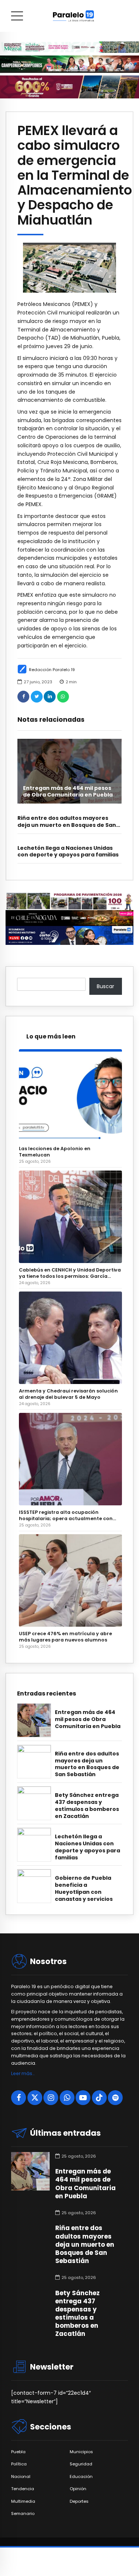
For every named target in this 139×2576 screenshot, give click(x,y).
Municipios (81, 2452)
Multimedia (23, 2501)
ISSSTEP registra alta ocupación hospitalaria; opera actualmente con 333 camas (66, 1515)
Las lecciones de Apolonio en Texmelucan (55, 1152)
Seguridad (81, 2464)
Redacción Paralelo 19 (52, 670)
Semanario (23, 2514)
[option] (69, 268)
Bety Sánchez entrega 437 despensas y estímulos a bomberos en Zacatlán (87, 1806)
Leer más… (23, 2073)
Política (19, 2464)
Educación (81, 2477)
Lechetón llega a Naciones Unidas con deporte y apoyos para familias (68, 851)
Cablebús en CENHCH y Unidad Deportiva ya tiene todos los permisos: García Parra (70, 1273)
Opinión (78, 2489)
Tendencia (23, 2489)
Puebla (18, 2452)
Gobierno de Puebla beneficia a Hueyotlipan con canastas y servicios (84, 1889)
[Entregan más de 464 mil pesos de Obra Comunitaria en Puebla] (69, 771)
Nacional (21, 2477)
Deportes (79, 2501)
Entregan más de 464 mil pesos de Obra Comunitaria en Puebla (68, 791)
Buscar (105, 986)
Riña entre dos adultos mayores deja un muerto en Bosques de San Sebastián (67, 825)
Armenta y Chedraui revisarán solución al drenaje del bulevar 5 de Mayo (68, 1394)
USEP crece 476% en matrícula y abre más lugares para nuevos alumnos (65, 1637)
